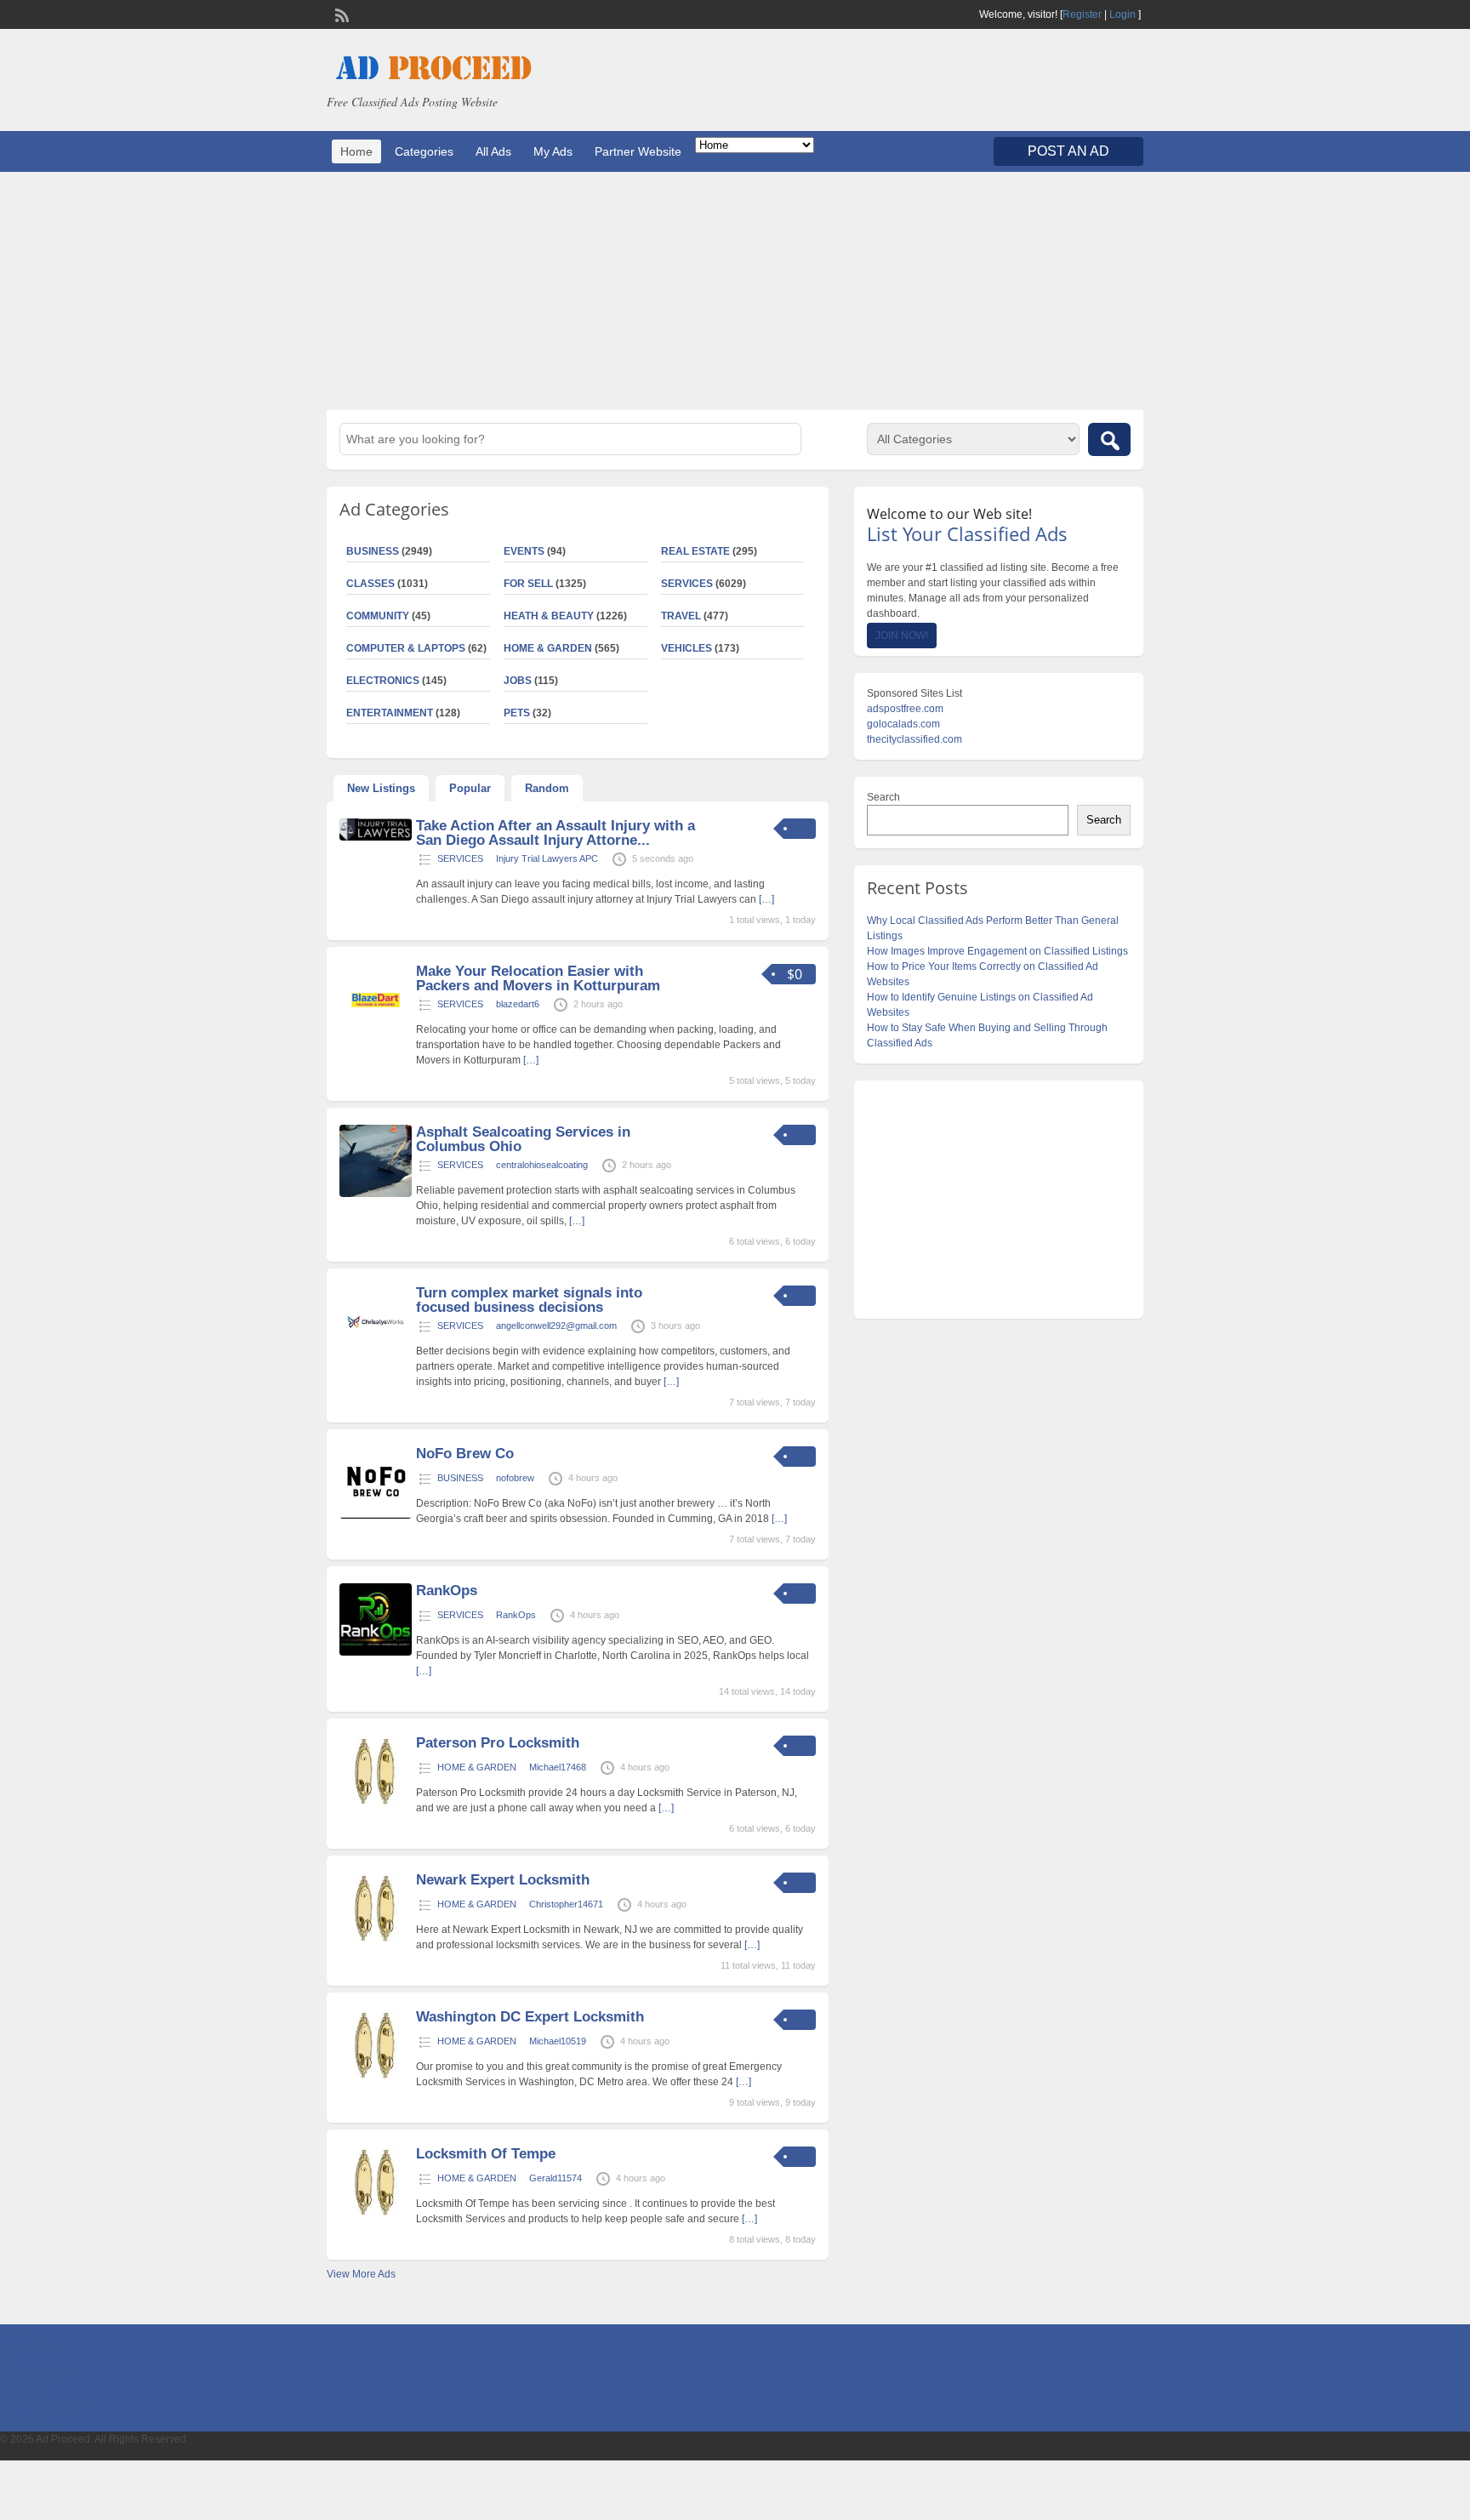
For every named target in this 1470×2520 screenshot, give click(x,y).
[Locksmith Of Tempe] (376, 2215)
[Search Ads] (1109, 439)
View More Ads (361, 2274)
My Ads (553, 151)
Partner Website (638, 151)
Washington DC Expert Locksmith (530, 2017)
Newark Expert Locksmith (503, 1880)
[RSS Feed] (340, 14)
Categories (424, 151)
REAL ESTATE (695, 551)
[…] (766, 899)
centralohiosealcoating (542, 1165)
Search (883, 797)
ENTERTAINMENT (390, 713)
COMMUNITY (378, 616)
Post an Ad (1068, 151)
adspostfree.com (905, 709)
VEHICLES (687, 648)
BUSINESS (373, 551)
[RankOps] (376, 1652)
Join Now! (902, 636)
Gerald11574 (556, 2178)
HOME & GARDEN (548, 648)
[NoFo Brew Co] (376, 1515)
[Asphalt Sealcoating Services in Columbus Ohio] (376, 1194)
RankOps (447, 1591)
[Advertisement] (735, 291)
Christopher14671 (566, 1904)
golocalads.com (903, 724)
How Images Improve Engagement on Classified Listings (997, 951)
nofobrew (515, 1478)
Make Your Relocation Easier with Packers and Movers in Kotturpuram (538, 978)
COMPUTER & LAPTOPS (406, 648)
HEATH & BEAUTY (549, 616)
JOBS (518, 681)
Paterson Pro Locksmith (498, 1743)
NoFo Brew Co (465, 1454)
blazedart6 (518, 1004)
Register (1082, 14)
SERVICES (687, 584)
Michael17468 (558, 1767)
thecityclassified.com (914, 739)
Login (1122, 14)
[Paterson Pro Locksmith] (376, 1804)
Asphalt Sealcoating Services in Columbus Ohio (523, 1139)
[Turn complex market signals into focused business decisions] (376, 1354)
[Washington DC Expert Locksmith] (376, 2078)
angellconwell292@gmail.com (556, 1326)
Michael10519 (558, 2041)
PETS (517, 713)
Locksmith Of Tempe (486, 2154)
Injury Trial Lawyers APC (547, 858)
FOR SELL (528, 584)
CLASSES (370, 584)
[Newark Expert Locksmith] (376, 1941)
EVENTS (524, 551)
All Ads (493, 151)
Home (356, 151)
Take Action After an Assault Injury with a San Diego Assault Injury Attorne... (556, 833)
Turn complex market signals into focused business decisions (529, 1300)
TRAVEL (681, 616)
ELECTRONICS (383, 681)
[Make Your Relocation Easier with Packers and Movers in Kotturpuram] (376, 1033)
